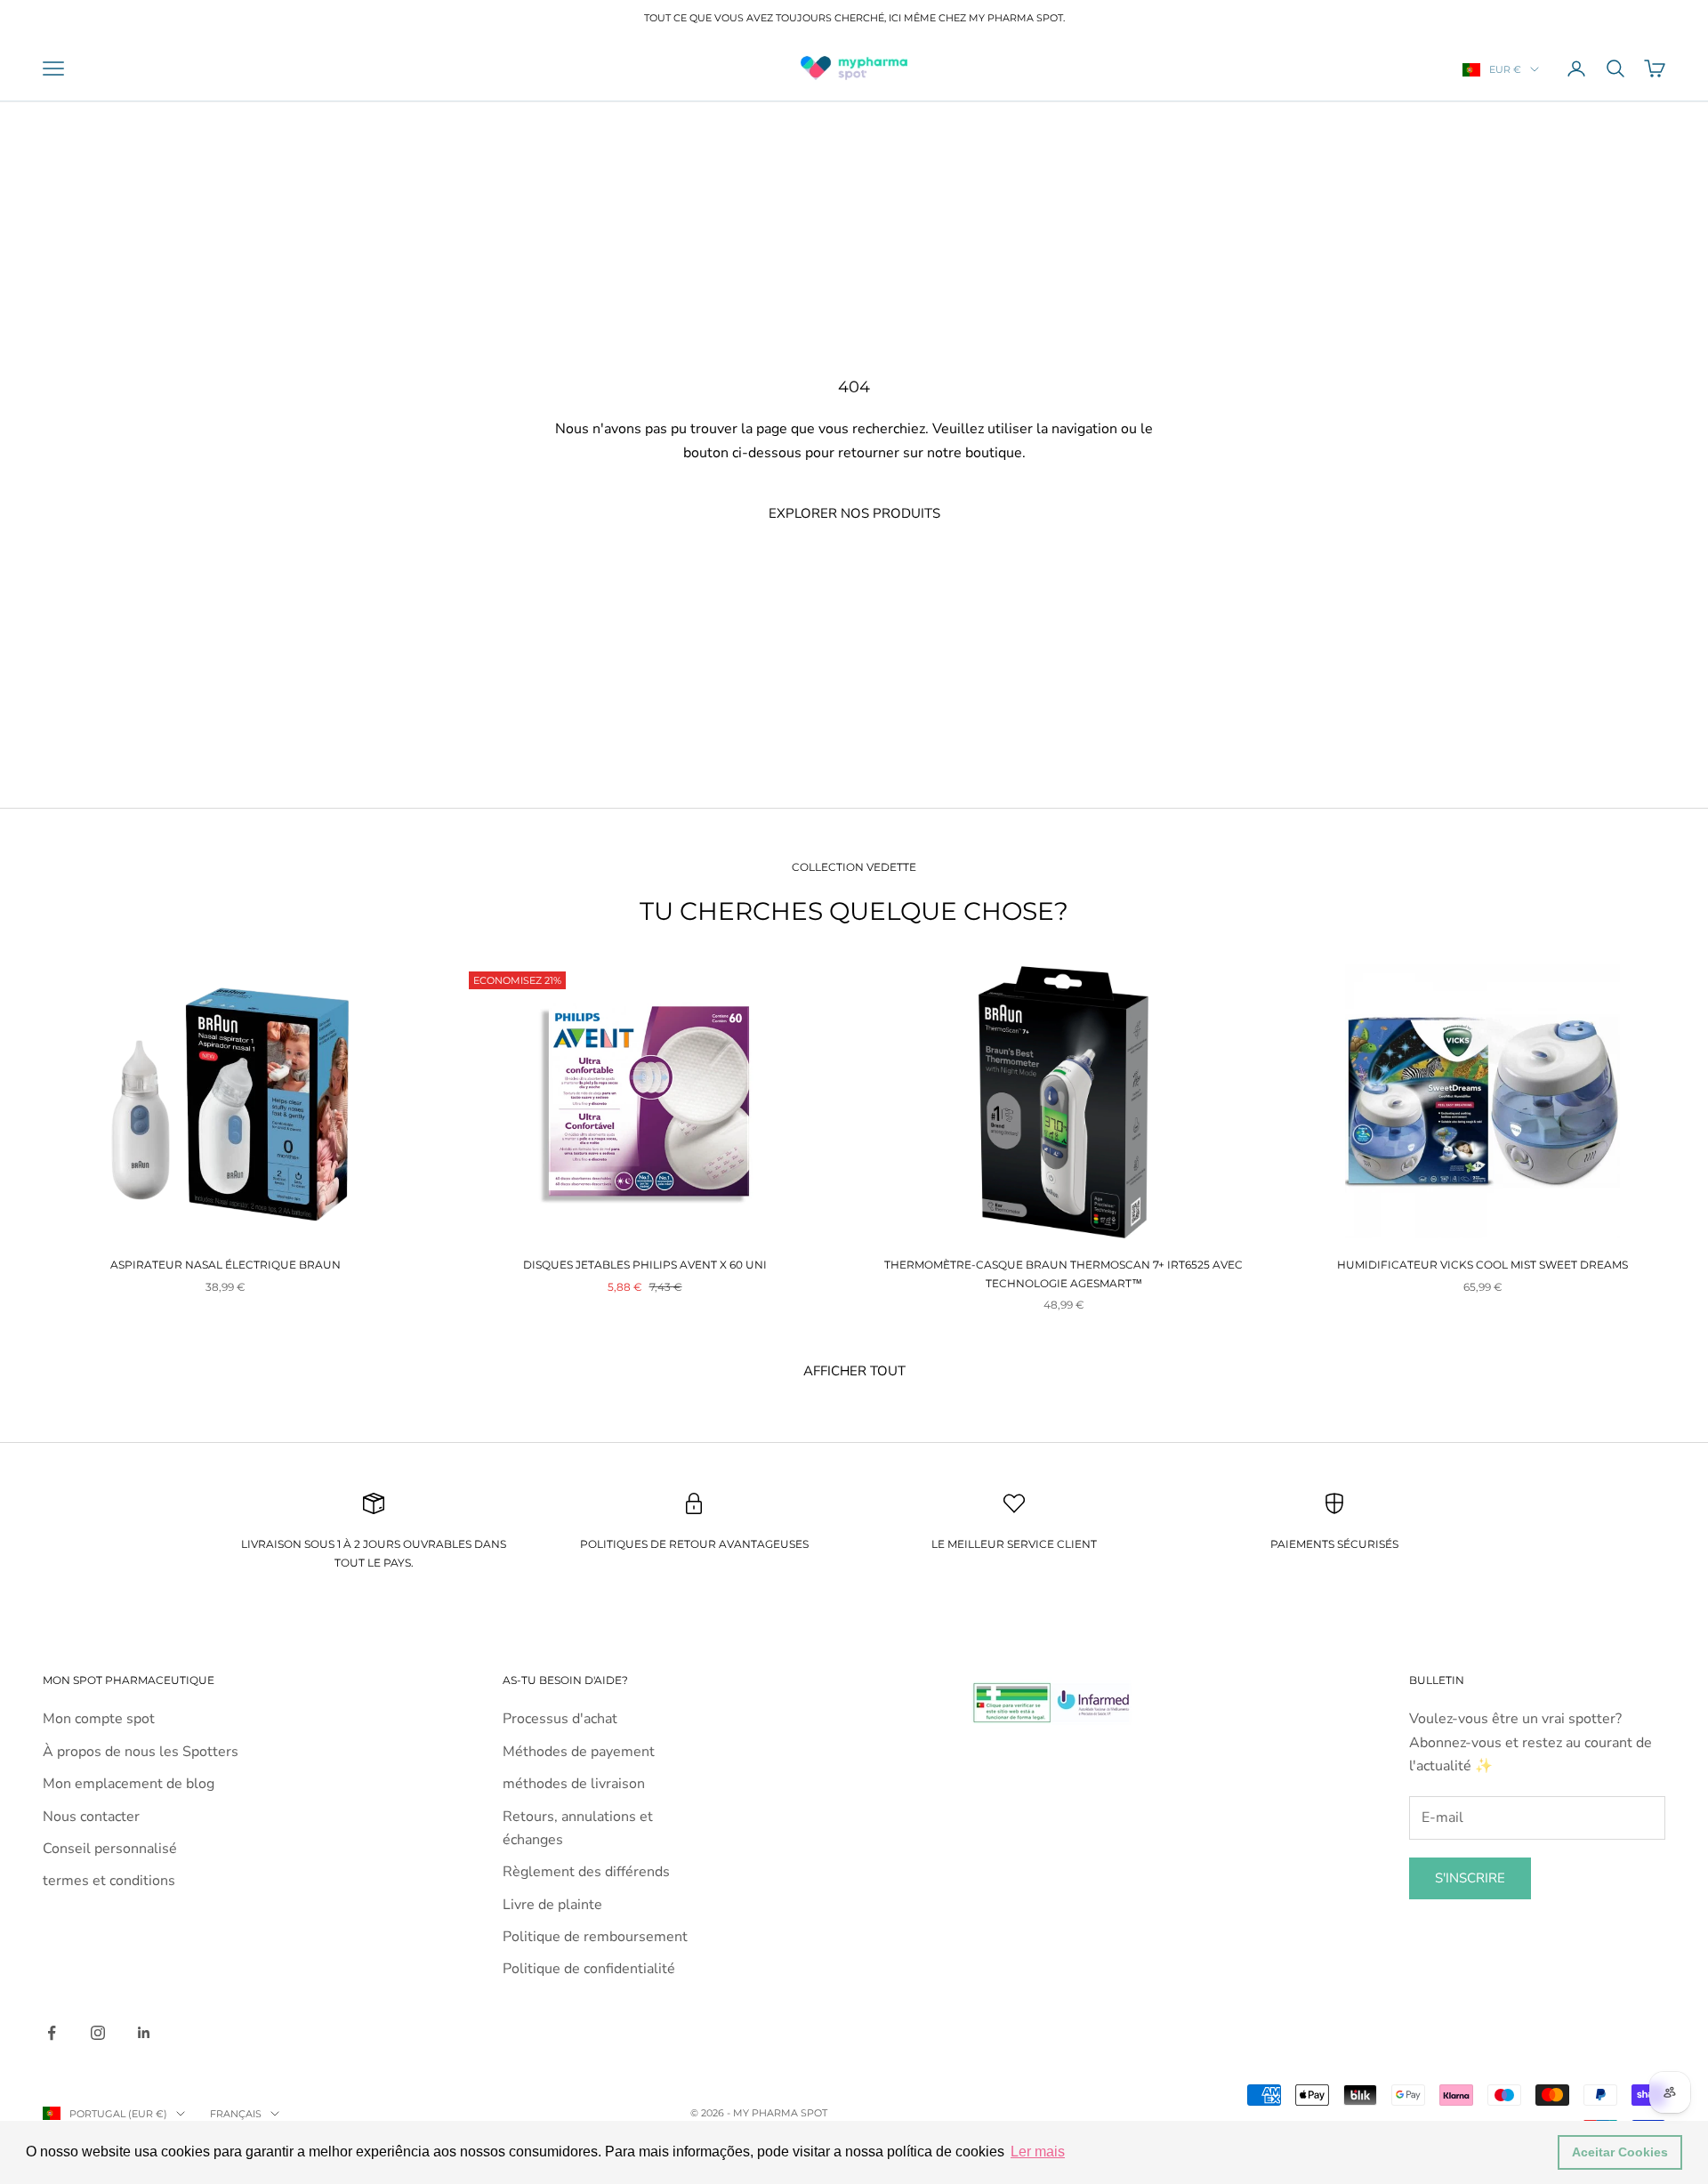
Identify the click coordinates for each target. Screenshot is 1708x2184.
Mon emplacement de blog (129, 1784)
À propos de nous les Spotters (141, 1752)
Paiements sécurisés (1334, 1544)
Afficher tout (854, 1371)
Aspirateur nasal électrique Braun (226, 1265)
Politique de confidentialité (589, 1969)
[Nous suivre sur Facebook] (52, 2033)
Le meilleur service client (1014, 1544)
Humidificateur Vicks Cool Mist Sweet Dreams (1482, 1265)
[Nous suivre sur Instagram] (98, 2033)
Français (236, 2114)
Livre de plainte (552, 1905)
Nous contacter (91, 1817)
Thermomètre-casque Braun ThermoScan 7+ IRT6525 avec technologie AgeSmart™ (1063, 1273)
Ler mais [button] (1038, 2152)
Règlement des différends (586, 1872)
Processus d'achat (560, 1719)
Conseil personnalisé (110, 1849)
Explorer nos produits (854, 513)
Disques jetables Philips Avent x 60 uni (645, 1265)
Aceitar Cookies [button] (1620, 2152)
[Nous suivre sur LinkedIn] (144, 2033)
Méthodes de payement (579, 1752)
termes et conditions (109, 1881)
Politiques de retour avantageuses (694, 1544)
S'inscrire (1470, 1878)
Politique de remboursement (595, 1937)
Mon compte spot (99, 1719)
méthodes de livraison (574, 1784)
